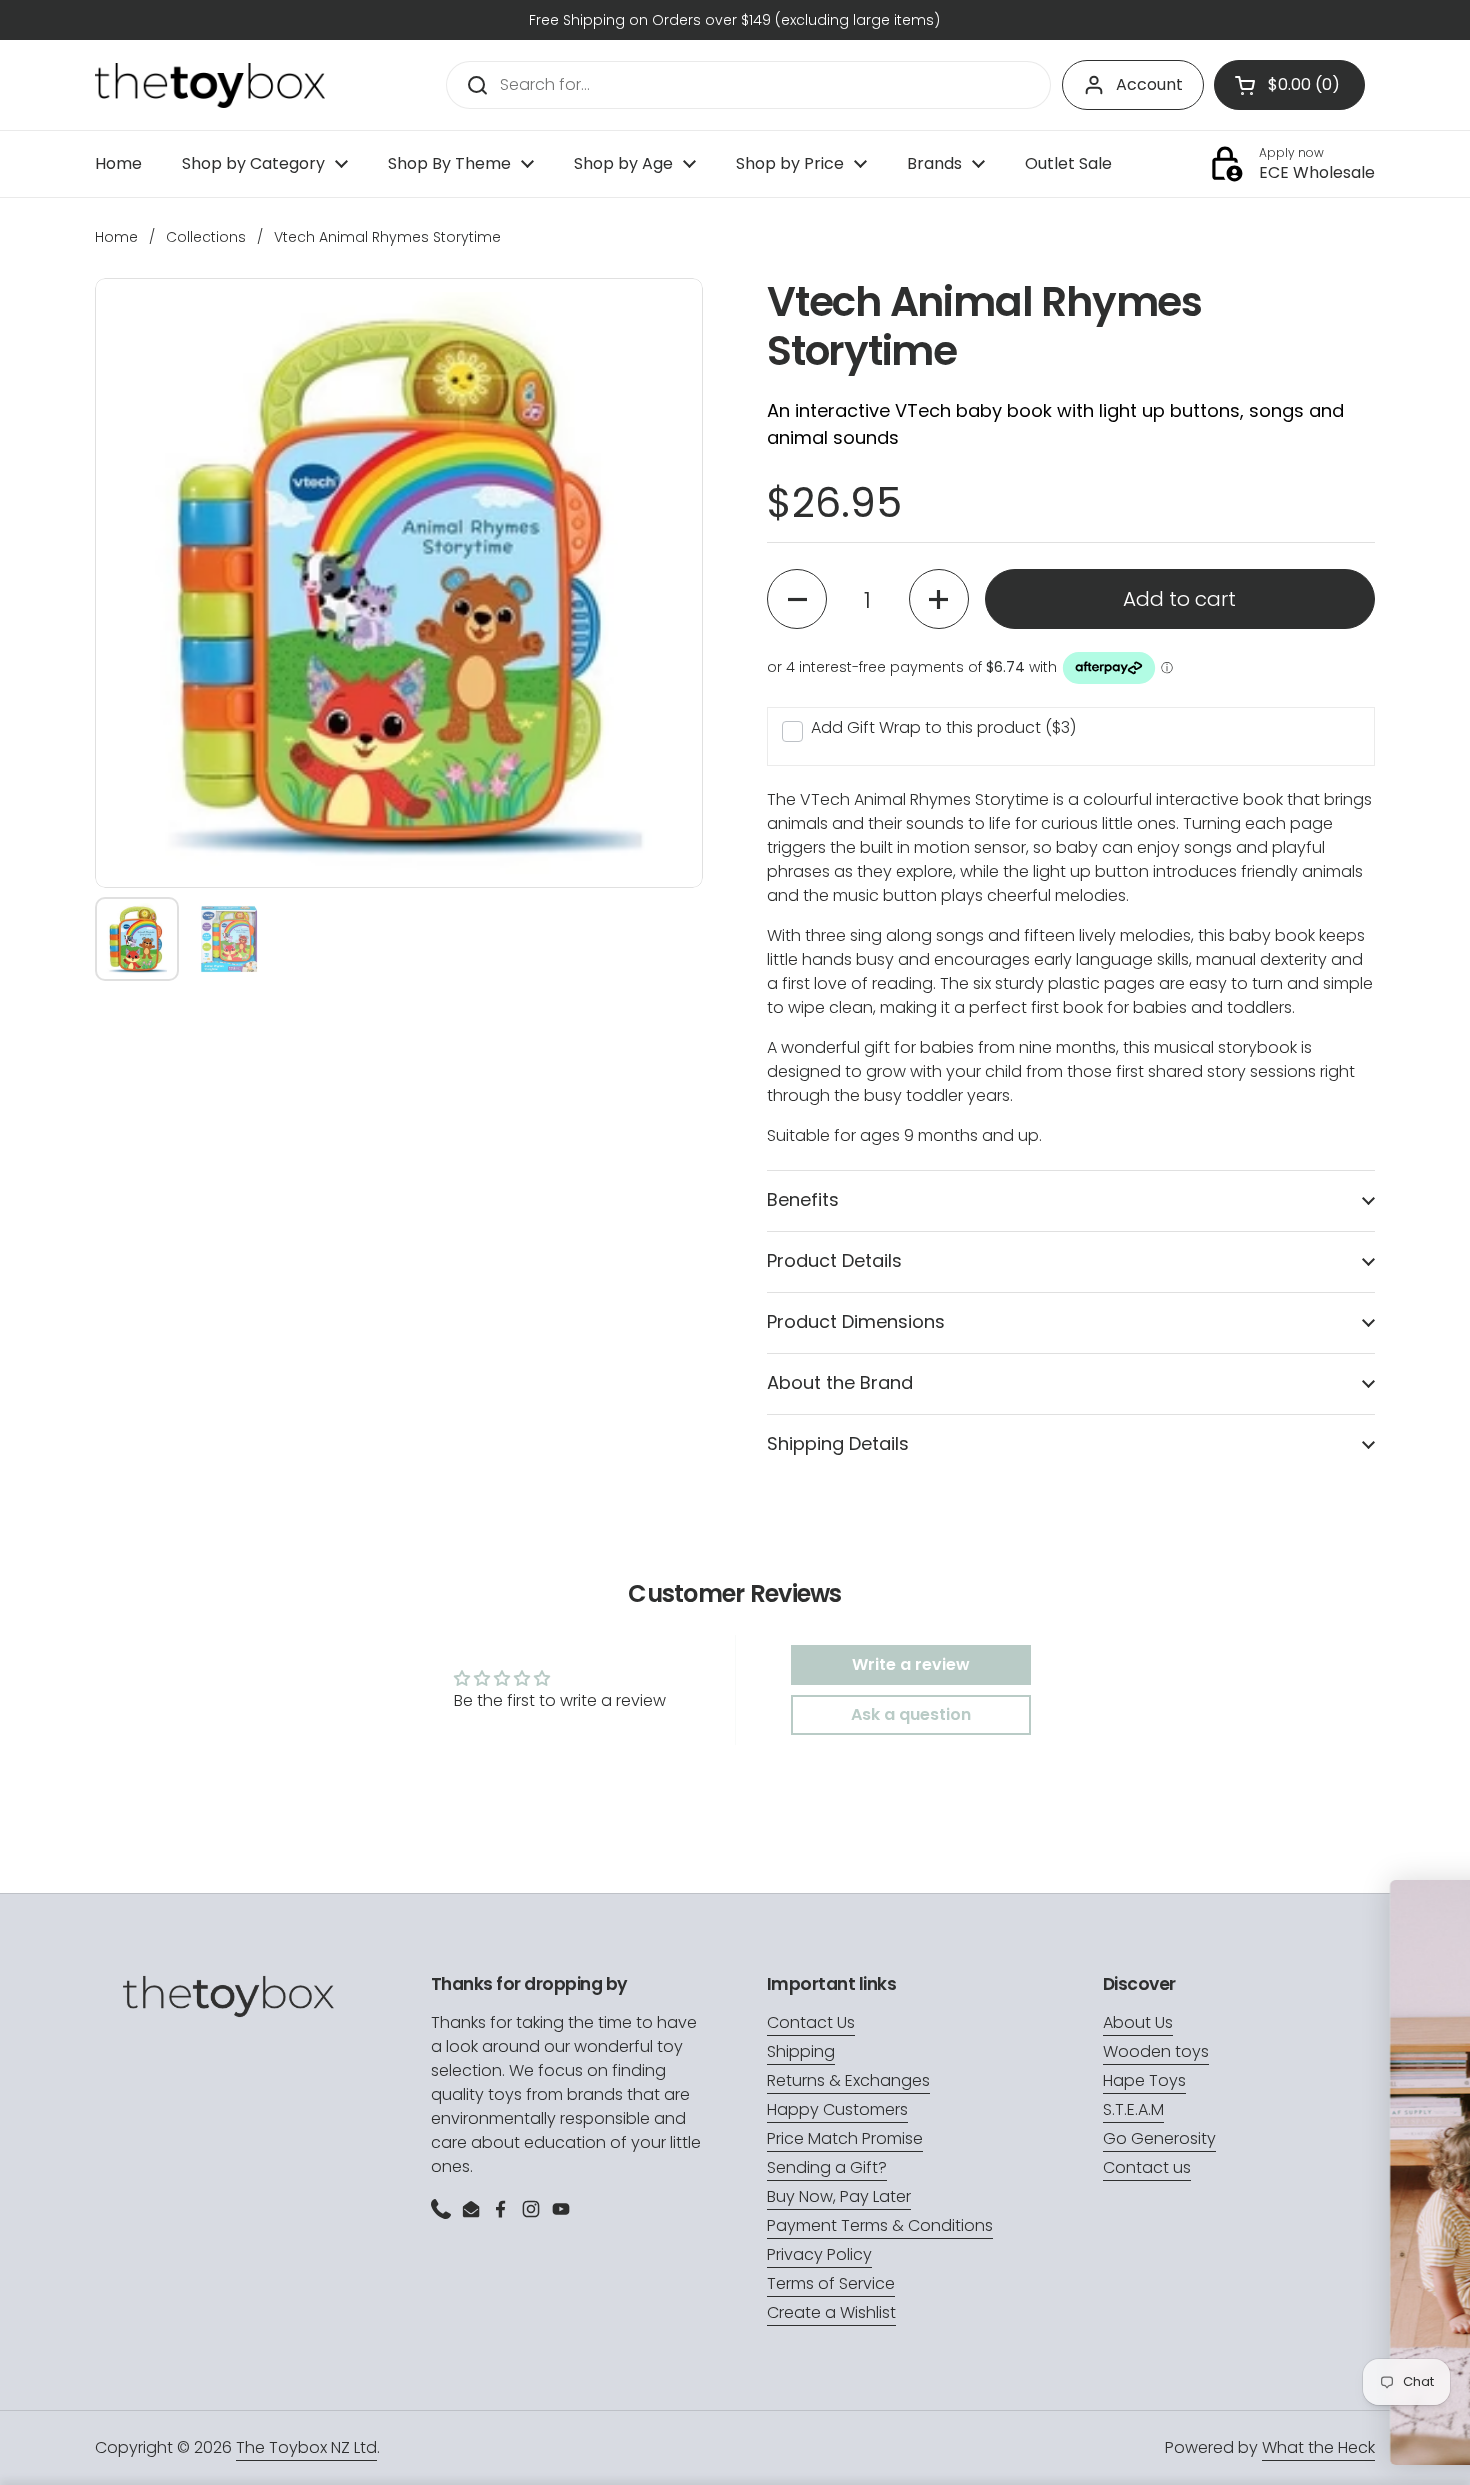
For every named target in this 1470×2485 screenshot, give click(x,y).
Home (116, 237)
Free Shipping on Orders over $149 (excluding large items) (734, 20)
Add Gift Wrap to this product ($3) (943, 727)
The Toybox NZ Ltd (306, 2447)
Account (1149, 84)
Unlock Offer (1255, 2319)
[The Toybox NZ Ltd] (210, 85)
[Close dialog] (1424, 1905)
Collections (206, 237)
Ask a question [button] (911, 1714)
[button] (797, 599)
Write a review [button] (911, 1664)
